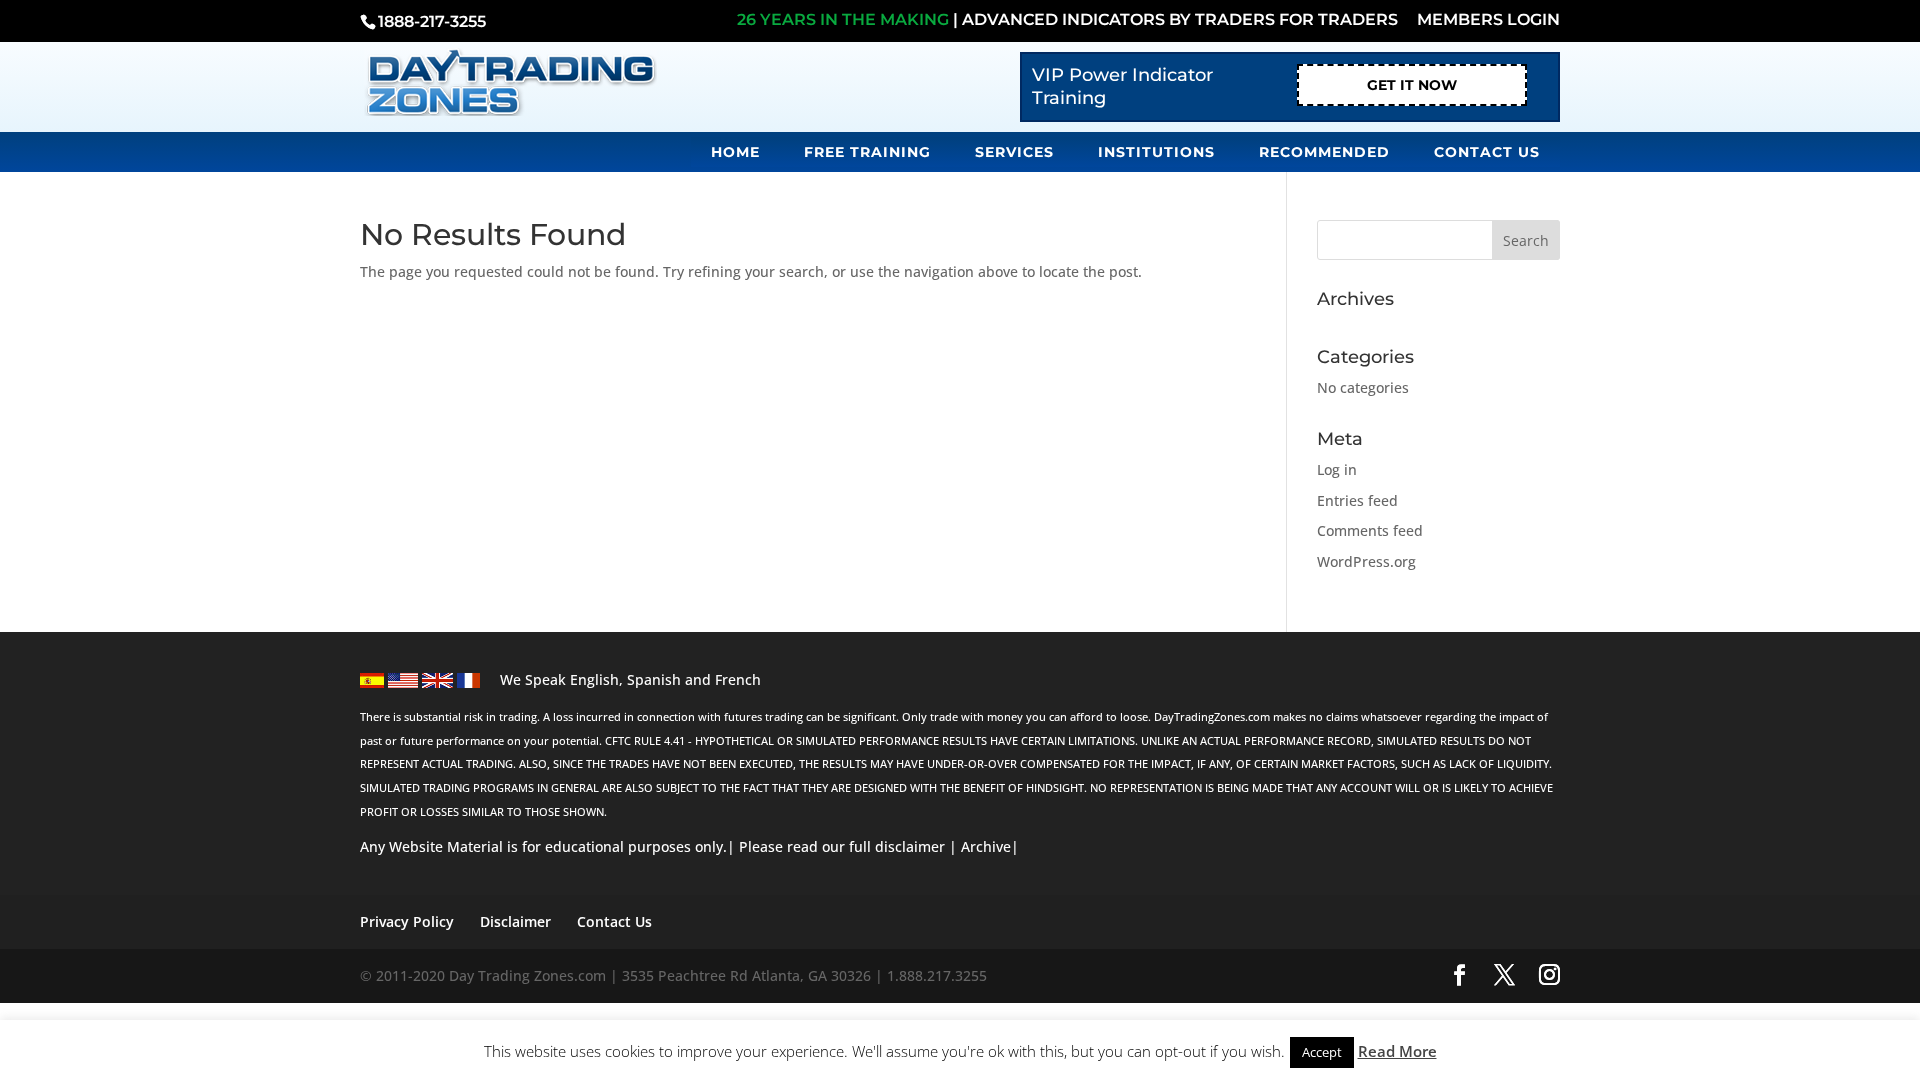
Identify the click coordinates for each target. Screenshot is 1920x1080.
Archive (986, 846)
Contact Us (614, 921)
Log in (1337, 469)
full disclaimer (895, 846)
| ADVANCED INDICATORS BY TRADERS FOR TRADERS (1067, 20)
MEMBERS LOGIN (1488, 20)
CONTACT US (1487, 152)
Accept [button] (1322, 1052)
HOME (735, 152)
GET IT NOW (1412, 85)
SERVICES (1014, 152)
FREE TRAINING (867, 152)
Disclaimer (515, 921)
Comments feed (1370, 530)
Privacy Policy (407, 921)
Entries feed (1357, 500)
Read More (1397, 1051)
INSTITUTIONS (1156, 152)
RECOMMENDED (1324, 152)
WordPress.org (1366, 561)
